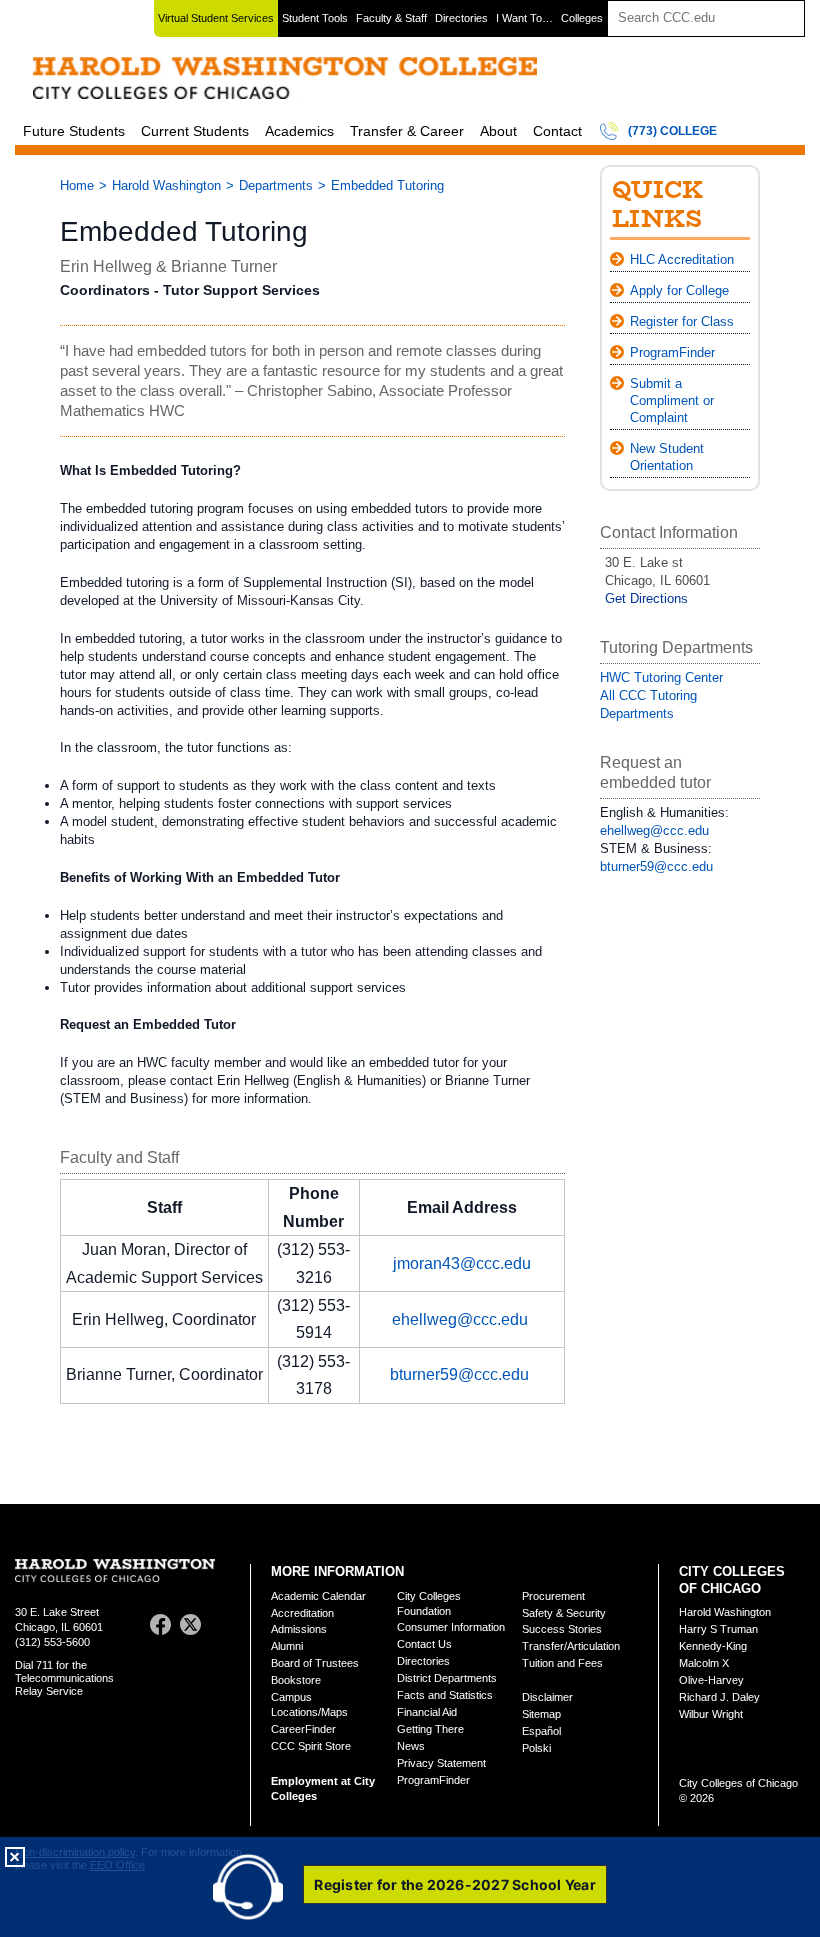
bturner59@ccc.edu (459, 1374)
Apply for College (679, 290)
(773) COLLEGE (672, 131)
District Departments (447, 1678)
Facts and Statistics (445, 1695)
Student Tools (315, 18)
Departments (276, 185)
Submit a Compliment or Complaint (672, 400)
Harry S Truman (718, 1629)
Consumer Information (451, 1627)
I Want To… (524, 18)
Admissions (299, 1629)
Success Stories (562, 1629)
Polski (536, 1748)
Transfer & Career (407, 131)
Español (541, 1731)
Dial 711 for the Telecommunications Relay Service (64, 1678)
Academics (299, 131)
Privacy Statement (441, 1763)
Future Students (74, 131)
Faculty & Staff (391, 18)
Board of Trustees (315, 1663)
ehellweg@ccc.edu (460, 1319)
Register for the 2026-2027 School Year (455, 1884)
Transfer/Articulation (571, 1646)
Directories (461, 18)
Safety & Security (564, 1613)
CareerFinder (303, 1729)
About (498, 131)
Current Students (195, 131)
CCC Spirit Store (311, 1746)
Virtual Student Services (216, 18)
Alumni (287, 1646)
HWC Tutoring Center (661, 677)
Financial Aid (427, 1712)
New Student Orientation (667, 457)
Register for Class (682, 321)
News (411, 1746)
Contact (557, 131)
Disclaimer (547, 1697)
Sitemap (541, 1714)
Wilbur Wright (711, 1714)
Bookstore (296, 1680)
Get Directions (646, 598)
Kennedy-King (713, 1646)
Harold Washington (166, 185)
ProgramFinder (672, 352)
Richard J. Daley (719, 1697)
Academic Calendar (318, 1596)
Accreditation (302, 1613)
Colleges (582, 18)
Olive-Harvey (711, 1680)
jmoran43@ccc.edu (462, 1263)
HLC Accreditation (682, 259)
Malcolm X (704, 1663)
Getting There (430, 1729)
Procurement (553, 1596)
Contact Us (424, 1644)
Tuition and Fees (562, 1663)
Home (77, 185)
